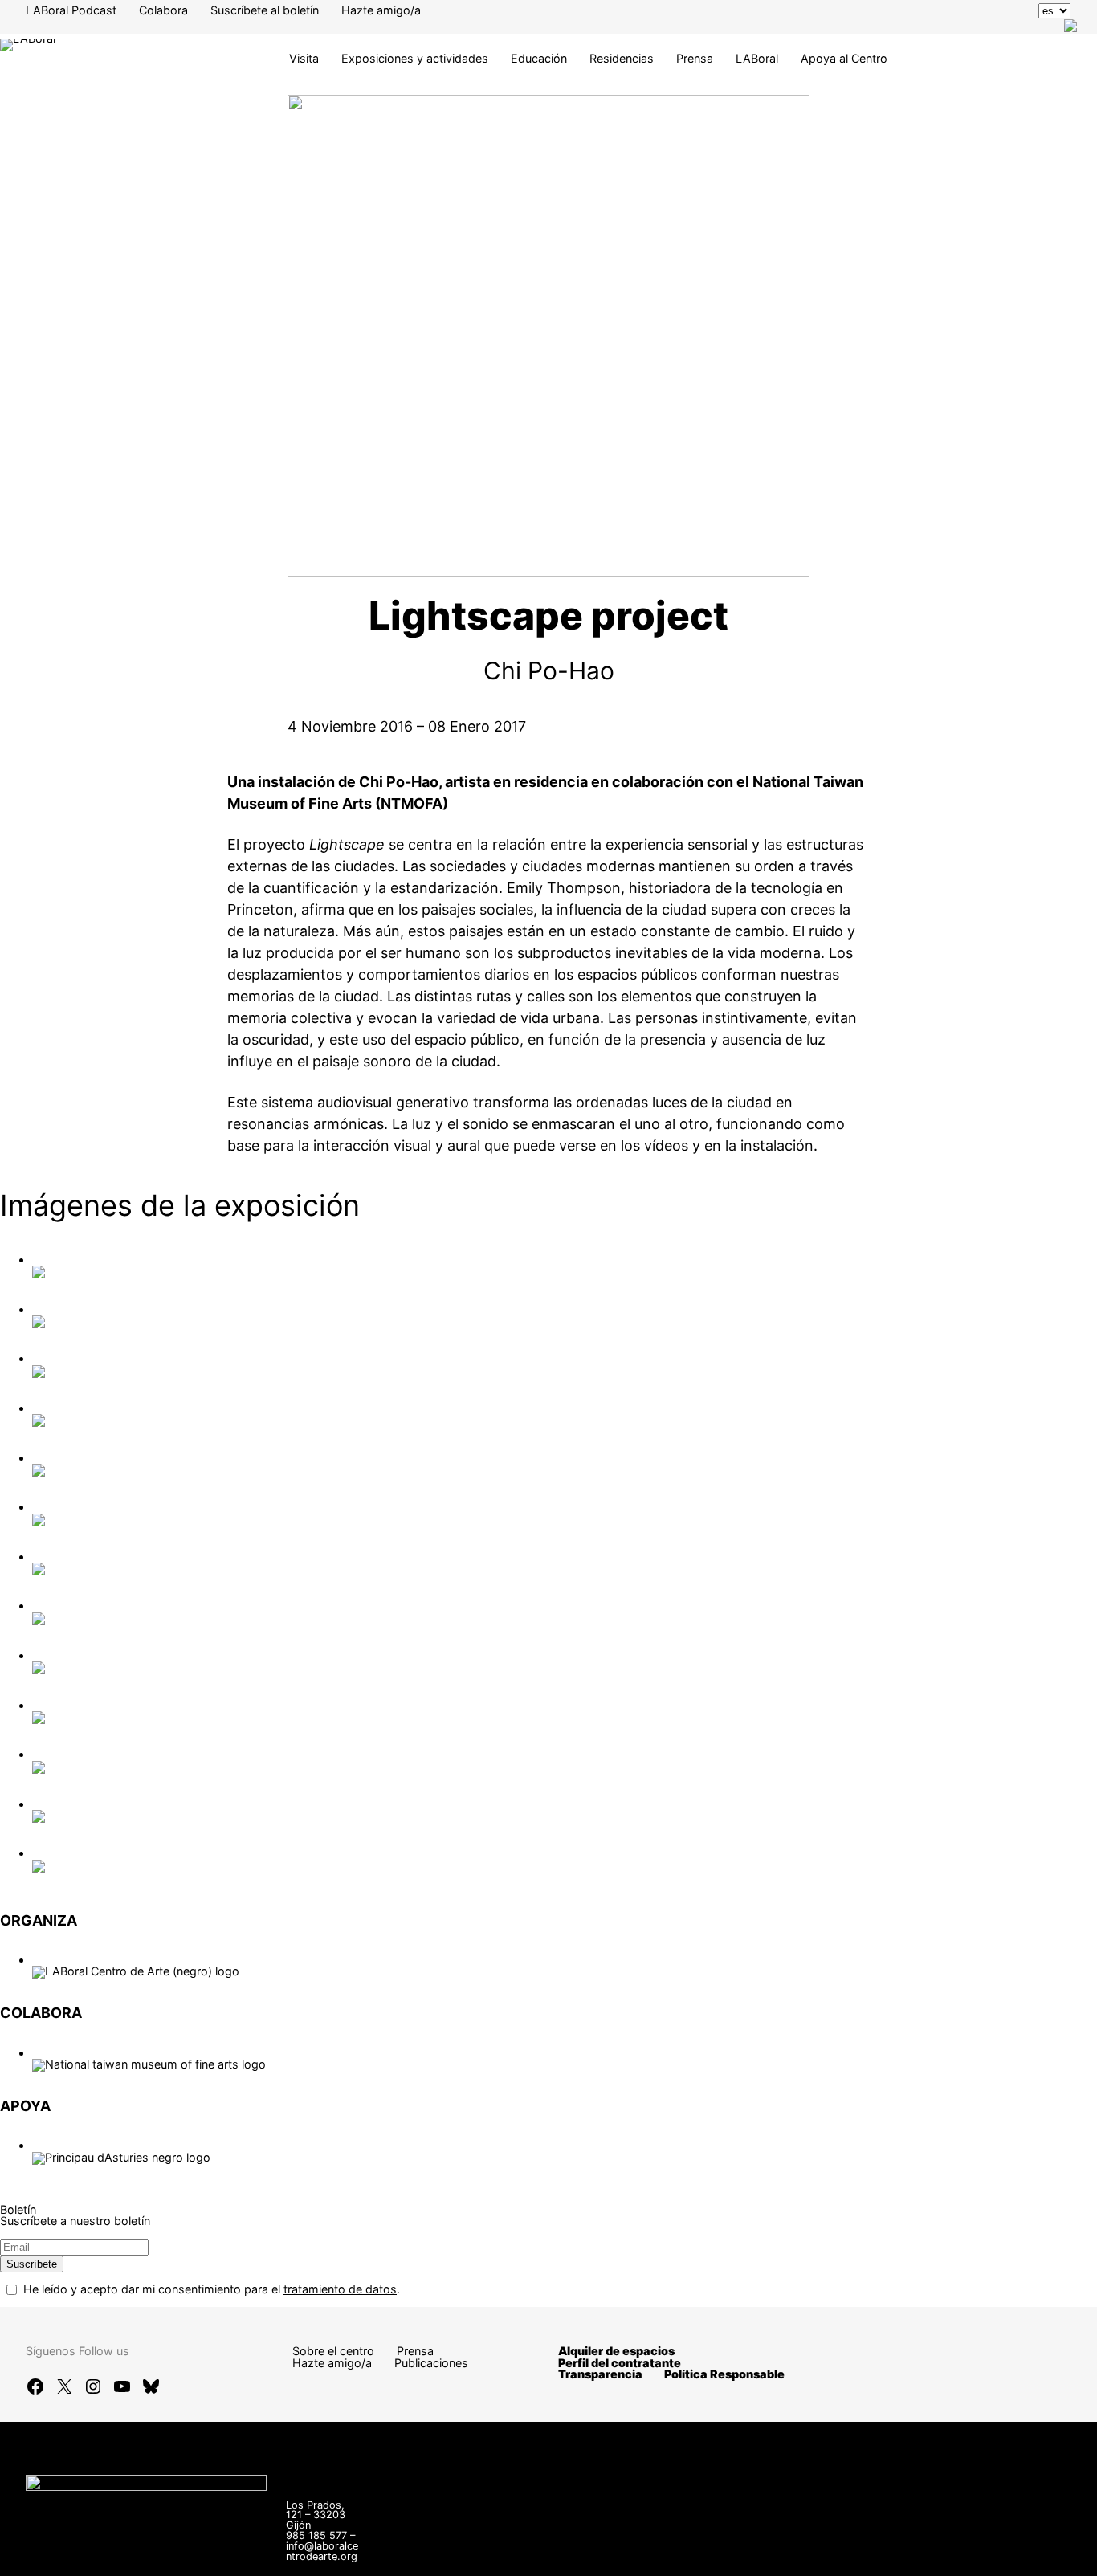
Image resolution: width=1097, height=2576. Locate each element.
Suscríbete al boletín (265, 10)
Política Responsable (724, 2374)
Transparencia (600, 2374)
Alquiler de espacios (616, 2351)
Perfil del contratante (620, 2363)
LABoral (757, 58)
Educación (539, 58)
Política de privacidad (931, 2544)
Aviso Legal (820, 2544)
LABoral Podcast (71, 10)
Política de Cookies (675, 2556)
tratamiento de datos (340, 2289)
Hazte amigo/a (381, 10)
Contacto (649, 2544)
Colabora (163, 10)
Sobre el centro (333, 2351)
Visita (304, 58)
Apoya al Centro (844, 58)
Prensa (695, 58)
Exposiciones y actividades (415, 58)
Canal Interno (732, 2544)
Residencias (622, 58)
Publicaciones (431, 2363)
